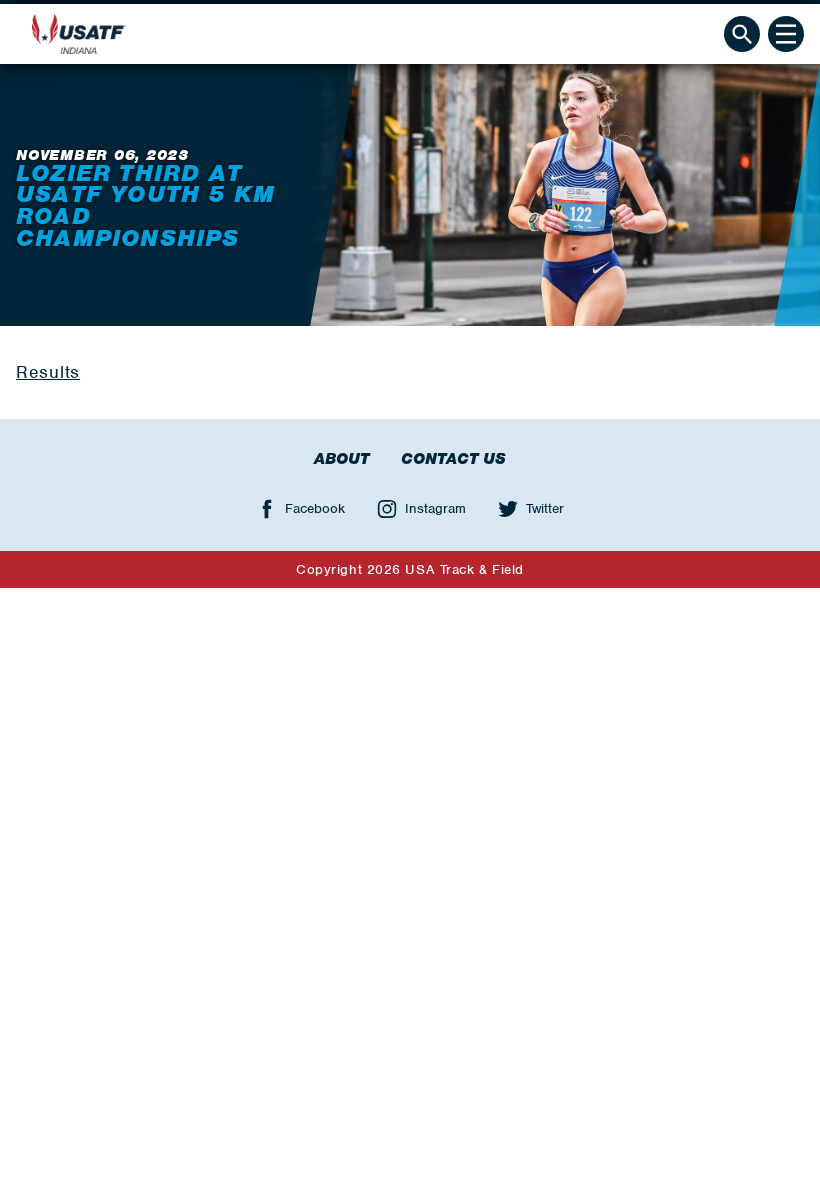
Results (48, 372)
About (341, 459)
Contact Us (453, 459)
